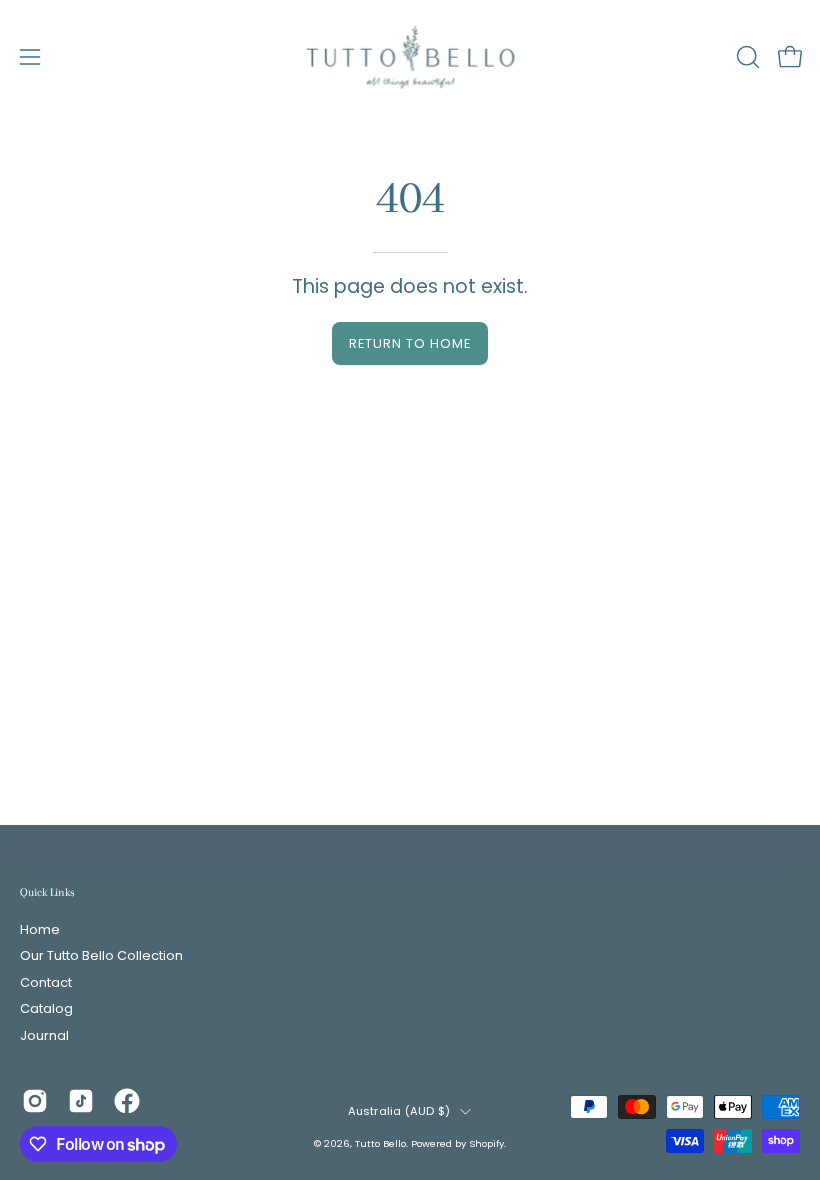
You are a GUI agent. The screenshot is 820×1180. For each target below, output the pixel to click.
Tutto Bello (380, 1143)
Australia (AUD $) (399, 1111)
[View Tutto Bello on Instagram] (35, 1101)
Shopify (486, 1143)
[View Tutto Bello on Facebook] (127, 1101)
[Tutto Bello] (410, 57)
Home (40, 929)
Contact (46, 982)
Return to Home (409, 343)
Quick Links (47, 892)
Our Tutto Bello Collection (101, 956)
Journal (44, 1035)
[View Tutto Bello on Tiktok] (81, 1101)
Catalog (46, 1009)
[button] (746, 57)
